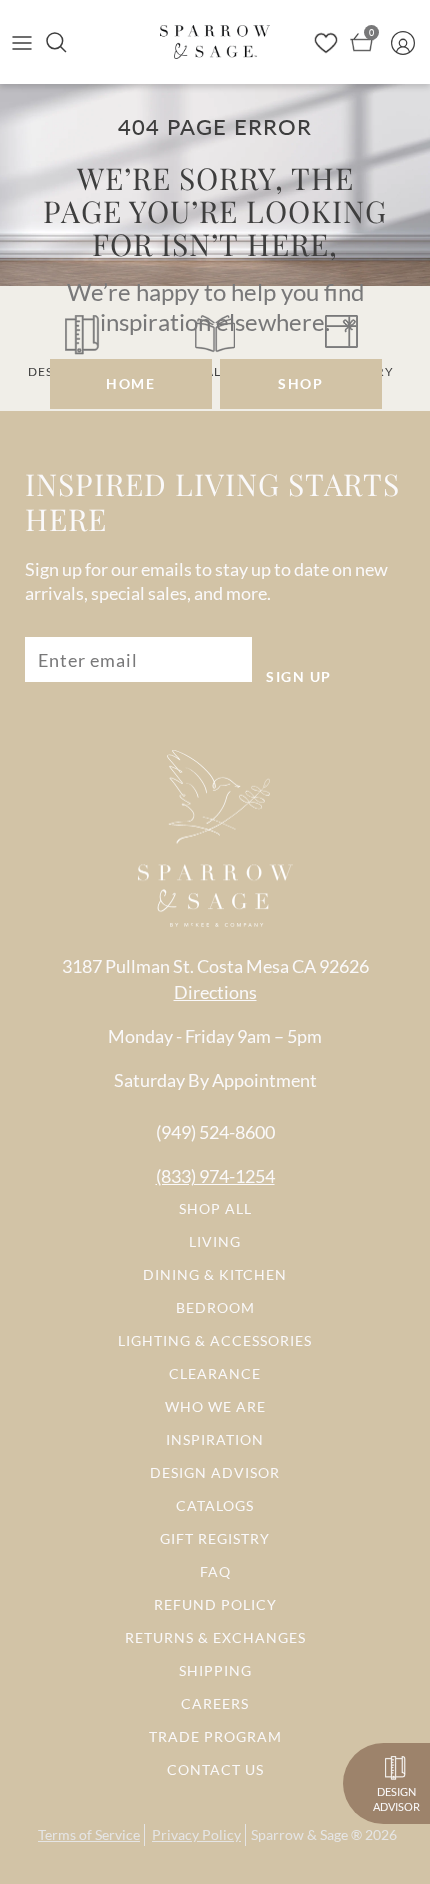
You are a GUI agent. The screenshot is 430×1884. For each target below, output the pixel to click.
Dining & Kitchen (215, 1274)
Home (130, 383)
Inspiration (215, 1439)
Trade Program (215, 1736)
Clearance (215, 1373)
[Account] (408, 42)
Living (215, 1241)
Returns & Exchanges (215, 1637)
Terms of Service (89, 1834)
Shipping (215, 1670)
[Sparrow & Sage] (215, 41)
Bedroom (215, 1307)
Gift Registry (215, 1538)
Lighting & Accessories (215, 1340)
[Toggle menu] (22, 42)
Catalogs (215, 1505)
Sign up (299, 676)
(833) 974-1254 (215, 1176)
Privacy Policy (196, 1834)
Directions (215, 992)
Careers (215, 1703)
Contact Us (215, 1769)
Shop (300, 383)
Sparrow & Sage (299, 1834)
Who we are (215, 1406)
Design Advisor (215, 1472)
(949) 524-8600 (215, 1132)
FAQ (215, 1571)
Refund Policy (215, 1604)
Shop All (215, 1208)
